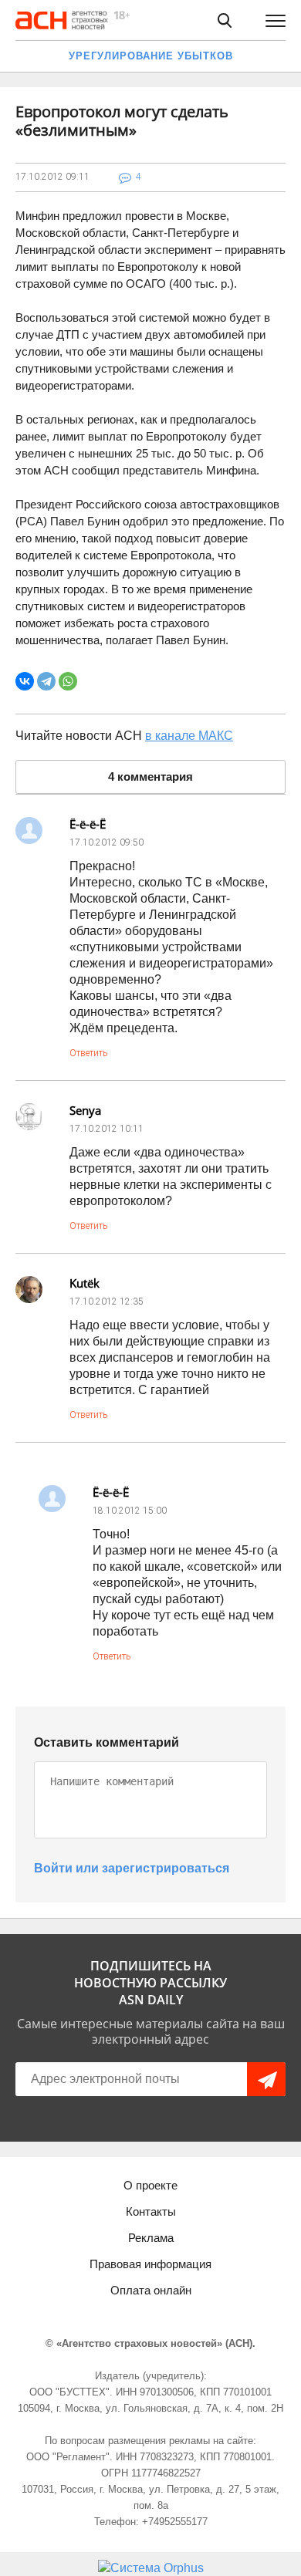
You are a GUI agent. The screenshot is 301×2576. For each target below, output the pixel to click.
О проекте (150, 2185)
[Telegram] (46, 681)
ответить (88, 1053)
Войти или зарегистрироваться (132, 1868)
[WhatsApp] (68, 681)
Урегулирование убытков (151, 56)
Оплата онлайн (151, 2290)
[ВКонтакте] (25, 681)
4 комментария (150, 777)
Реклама (151, 2238)
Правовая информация (150, 2264)
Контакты (151, 2211)
